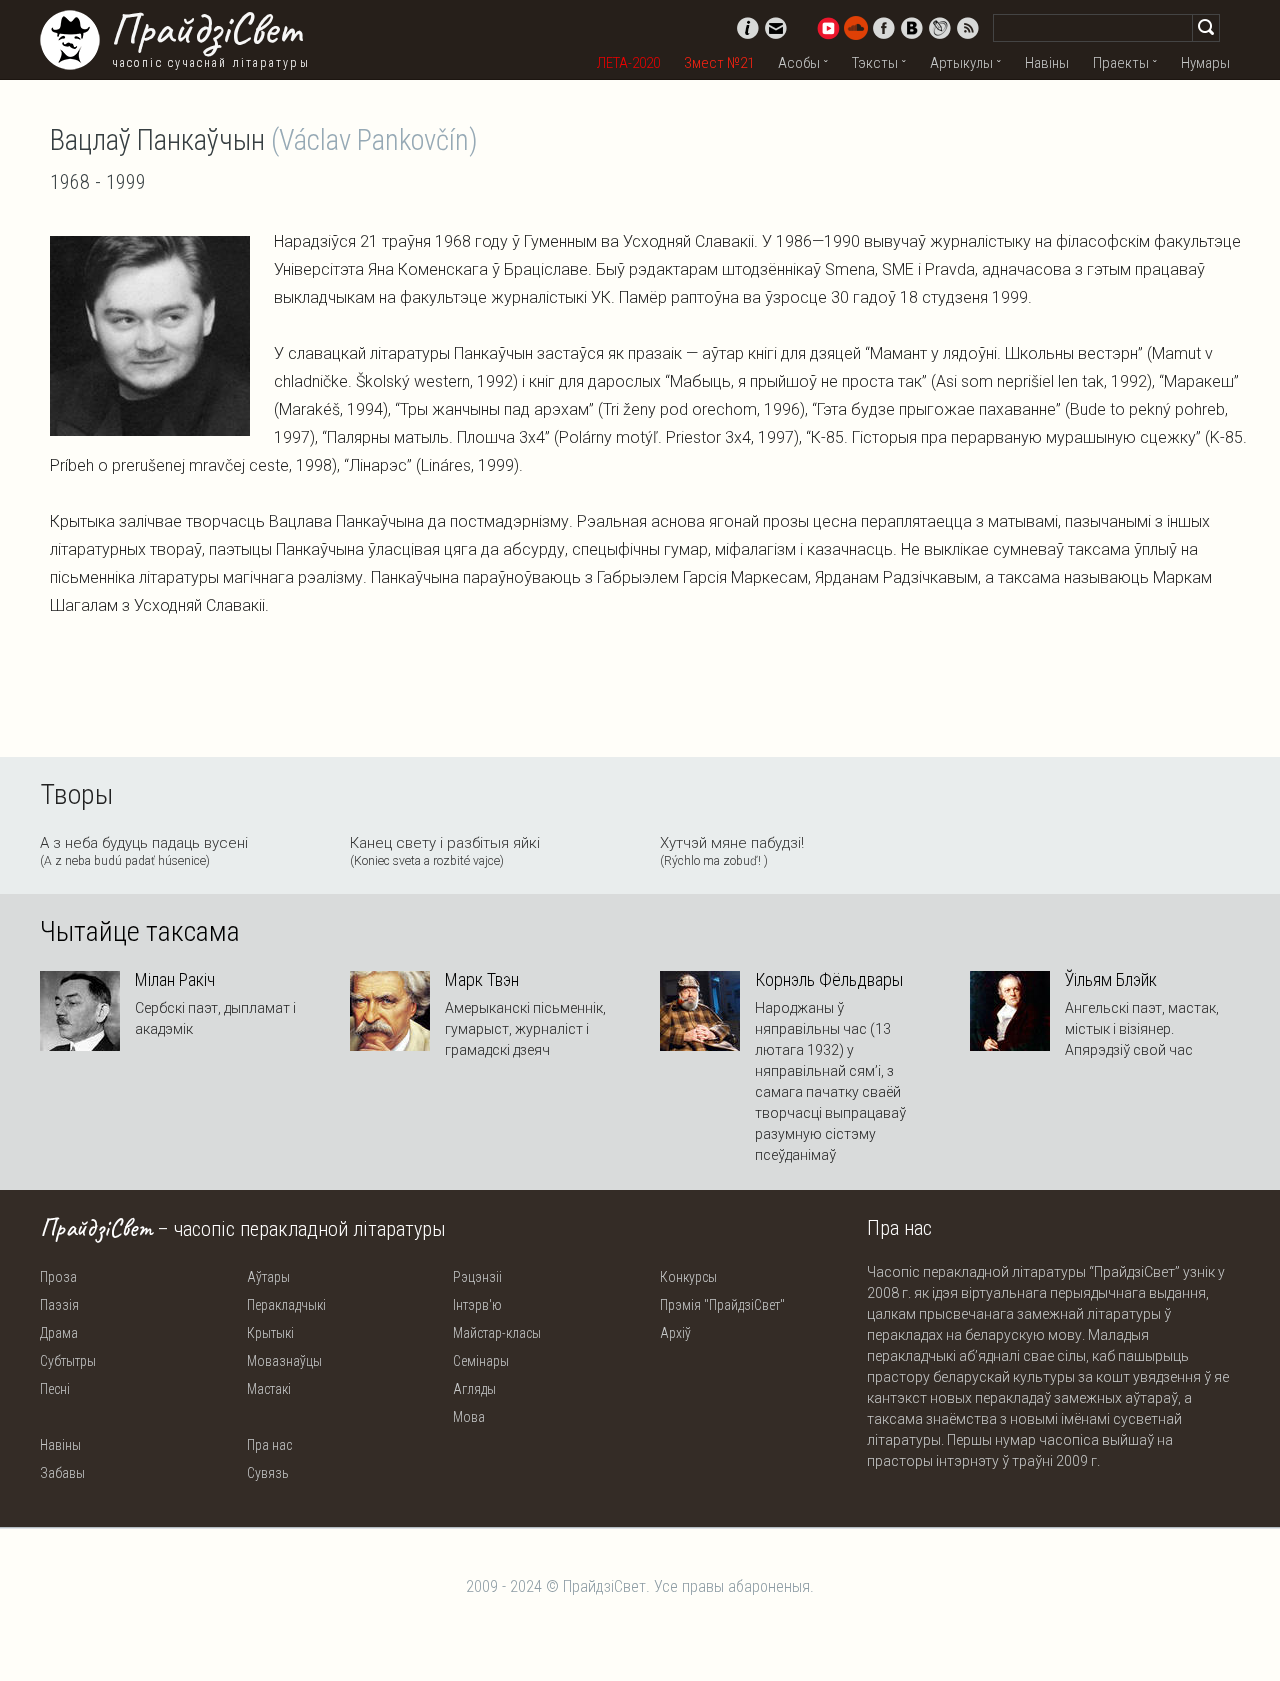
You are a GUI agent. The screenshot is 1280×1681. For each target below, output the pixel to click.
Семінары (481, 1361)
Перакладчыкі (286, 1305)
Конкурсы (688, 1277)
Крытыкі (270, 1333)
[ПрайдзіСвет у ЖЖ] (940, 28)
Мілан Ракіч (175, 980)
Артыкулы (961, 63)
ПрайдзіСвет (205, 29)
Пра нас (269, 1445)
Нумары (1205, 63)
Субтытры (68, 1361)
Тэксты (875, 63)
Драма (59, 1333)
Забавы (62, 1473)
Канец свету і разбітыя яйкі (445, 851)
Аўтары (268, 1277)
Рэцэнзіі (477, 1277)
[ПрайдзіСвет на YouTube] (828, 28)
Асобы (799, 63)
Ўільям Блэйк (1111, 980)
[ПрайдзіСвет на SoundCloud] (856, 28)
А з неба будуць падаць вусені (144, 851)
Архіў (675, 1333)
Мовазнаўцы (284, 1361)
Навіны (1047, 63)
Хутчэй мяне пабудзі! (732, 851)
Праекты (1121, 63)
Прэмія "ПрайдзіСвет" (722, 1305)
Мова (469, 1417)
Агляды (474, 1389)
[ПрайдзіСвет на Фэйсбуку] (884, 28)
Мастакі (269, 1389)
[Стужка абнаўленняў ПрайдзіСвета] (968, 28)
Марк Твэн (482, 980)
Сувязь (268, 1473)
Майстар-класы (497, 1333)
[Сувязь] (776, 28)
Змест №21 (719, 63)
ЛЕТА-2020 (628, 63)
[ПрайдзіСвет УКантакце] (912, 28)
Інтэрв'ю (477, 1305)
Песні (55, 1389)
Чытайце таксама (140, 932)
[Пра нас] (748, 28)
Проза (58, 1277)
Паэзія (59, 1305)
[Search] (1206, 28)
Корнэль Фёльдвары (829, 980)
